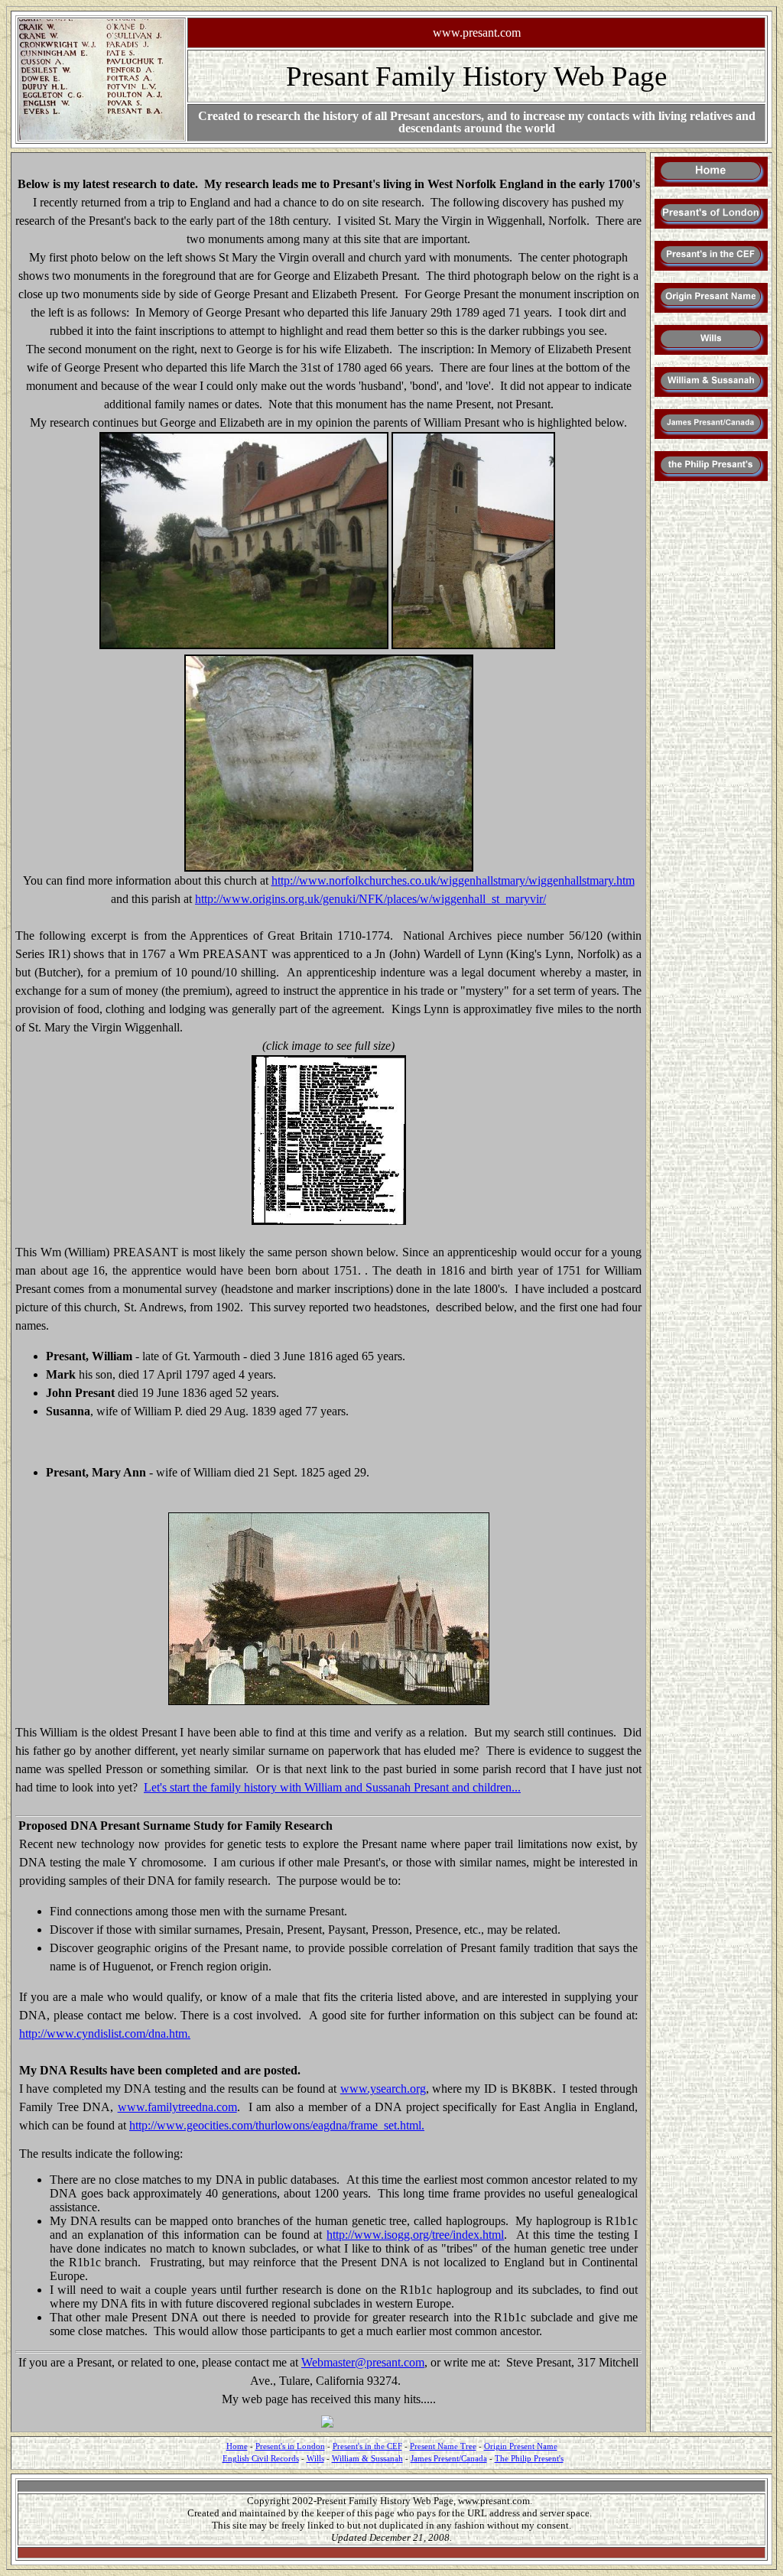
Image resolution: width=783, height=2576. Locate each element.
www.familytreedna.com (177, 2107)
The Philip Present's (529, 2459)
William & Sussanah (367, 2459)
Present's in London (290, 2446)
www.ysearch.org (383, 2089)
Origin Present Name (521, 2446)
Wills (315, 2459)
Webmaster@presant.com (363, 2362)
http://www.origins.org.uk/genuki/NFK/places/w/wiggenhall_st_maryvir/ (370, 899)
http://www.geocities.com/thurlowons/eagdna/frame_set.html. (277, 2125)
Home (237, 2446)
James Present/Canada (449, 2459)
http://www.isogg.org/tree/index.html (415, 2235)
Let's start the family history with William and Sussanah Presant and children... (332, 1787)
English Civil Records (261, 2459)
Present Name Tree (443, 2446)
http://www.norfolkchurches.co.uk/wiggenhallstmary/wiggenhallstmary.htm (453, 880)
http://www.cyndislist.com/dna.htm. (105, 2034)
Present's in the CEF (367, 2446)
